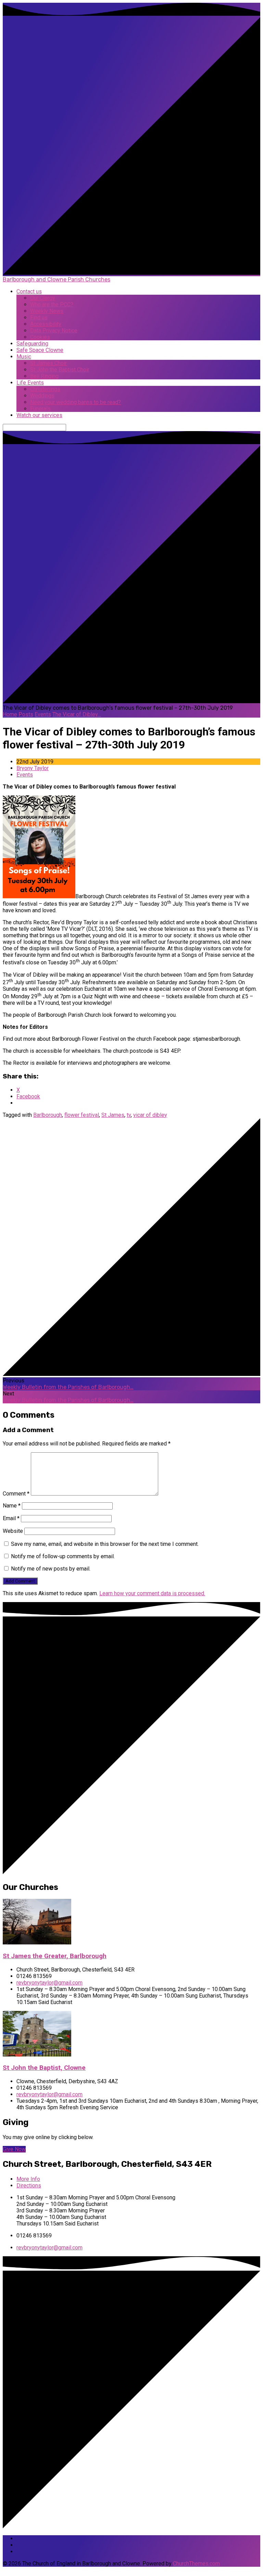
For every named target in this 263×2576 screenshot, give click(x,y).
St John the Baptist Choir (60, 370)
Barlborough (48, 1115)
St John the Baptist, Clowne (44, 2068)
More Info (28, 2179)
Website (13, 1531)
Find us (39, 318)
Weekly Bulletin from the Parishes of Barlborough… (68, 1387)
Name (12, 1506)
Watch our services (39, 415)
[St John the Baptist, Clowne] (37, 2055)
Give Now (14, 2149)
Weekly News (47, 311)
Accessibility (46, 324)
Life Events (30, 383)
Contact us (29, 291)
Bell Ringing (44, 376)
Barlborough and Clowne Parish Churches (57, 279)
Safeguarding (32, 344)
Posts (26, 714)
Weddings (42, 396)
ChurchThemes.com (196, 2563)
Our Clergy (43, 298)
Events (43, 714)
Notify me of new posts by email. (51, 1569)
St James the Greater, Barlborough (55, 1956)
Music (24, 357)
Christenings (45, 389)
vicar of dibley (150, 1115)
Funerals (40, 409)
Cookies (40, 337)
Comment (16, 1494)
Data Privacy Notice (54, 331)
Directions (29, 2186)
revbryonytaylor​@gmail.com (49, 1983)
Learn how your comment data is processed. (152, 1593)
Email (11, 1518)
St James (113, 1115)
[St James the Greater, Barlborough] (37, 1943)
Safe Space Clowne (40, 350)
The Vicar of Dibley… (77, 714)
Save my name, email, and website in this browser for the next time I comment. (105, 1544)
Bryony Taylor (33, 768)
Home (10, 714)
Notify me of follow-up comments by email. (63, 1556)
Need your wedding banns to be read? (76, 402)
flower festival (82, 1115)
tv (129, 1115)
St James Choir (48, 363)
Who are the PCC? (52, 304)
